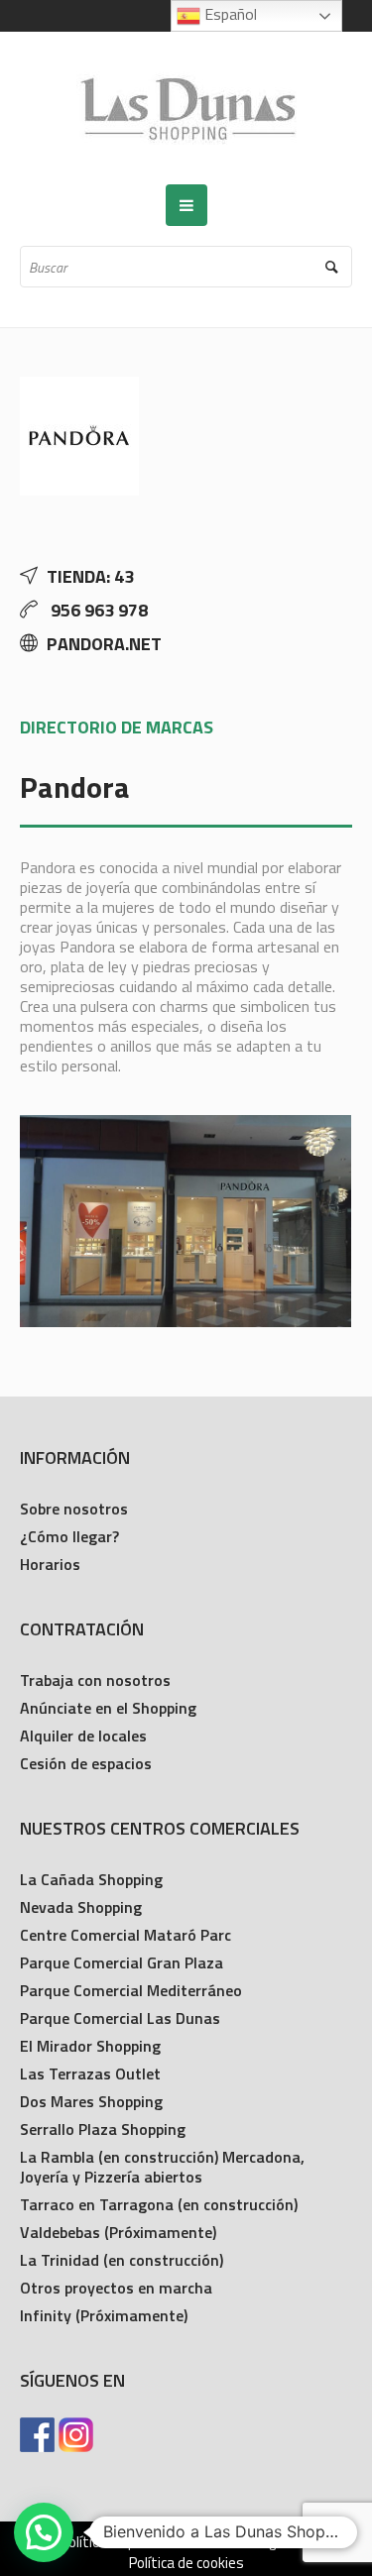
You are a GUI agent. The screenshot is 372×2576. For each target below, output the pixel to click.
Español (229, 14)
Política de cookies (186, 2563)
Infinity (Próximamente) (104, 2315)
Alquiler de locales (83, 1736)
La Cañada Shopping (91, 1879)
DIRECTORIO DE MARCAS (117, 727)
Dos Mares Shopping (91, 2101)
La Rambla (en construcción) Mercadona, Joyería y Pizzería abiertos (162, 2167)
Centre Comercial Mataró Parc (125, 1935)
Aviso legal (253, 2542)
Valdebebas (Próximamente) (118, 2232)
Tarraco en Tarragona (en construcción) (159, 2204)
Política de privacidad (126, 2542)
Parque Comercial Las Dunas (120, 2018)
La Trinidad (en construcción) (122, 2260)
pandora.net (104, 644)
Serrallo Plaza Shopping (103, 2129)
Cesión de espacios (86, 1763)
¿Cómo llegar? (69, 1536)
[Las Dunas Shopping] (186, 108)
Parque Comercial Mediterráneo (131, 1990)
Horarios (50, 1564)
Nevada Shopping (81, 1907)
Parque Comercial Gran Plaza (122, 1962)
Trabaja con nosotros (95, 1680)
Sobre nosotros (74, 1509)
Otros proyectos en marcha (116, 2288)
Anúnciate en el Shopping (108, 1708)
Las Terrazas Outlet (90, 2073)
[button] (44, 2532)
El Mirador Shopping (90, 2046)
